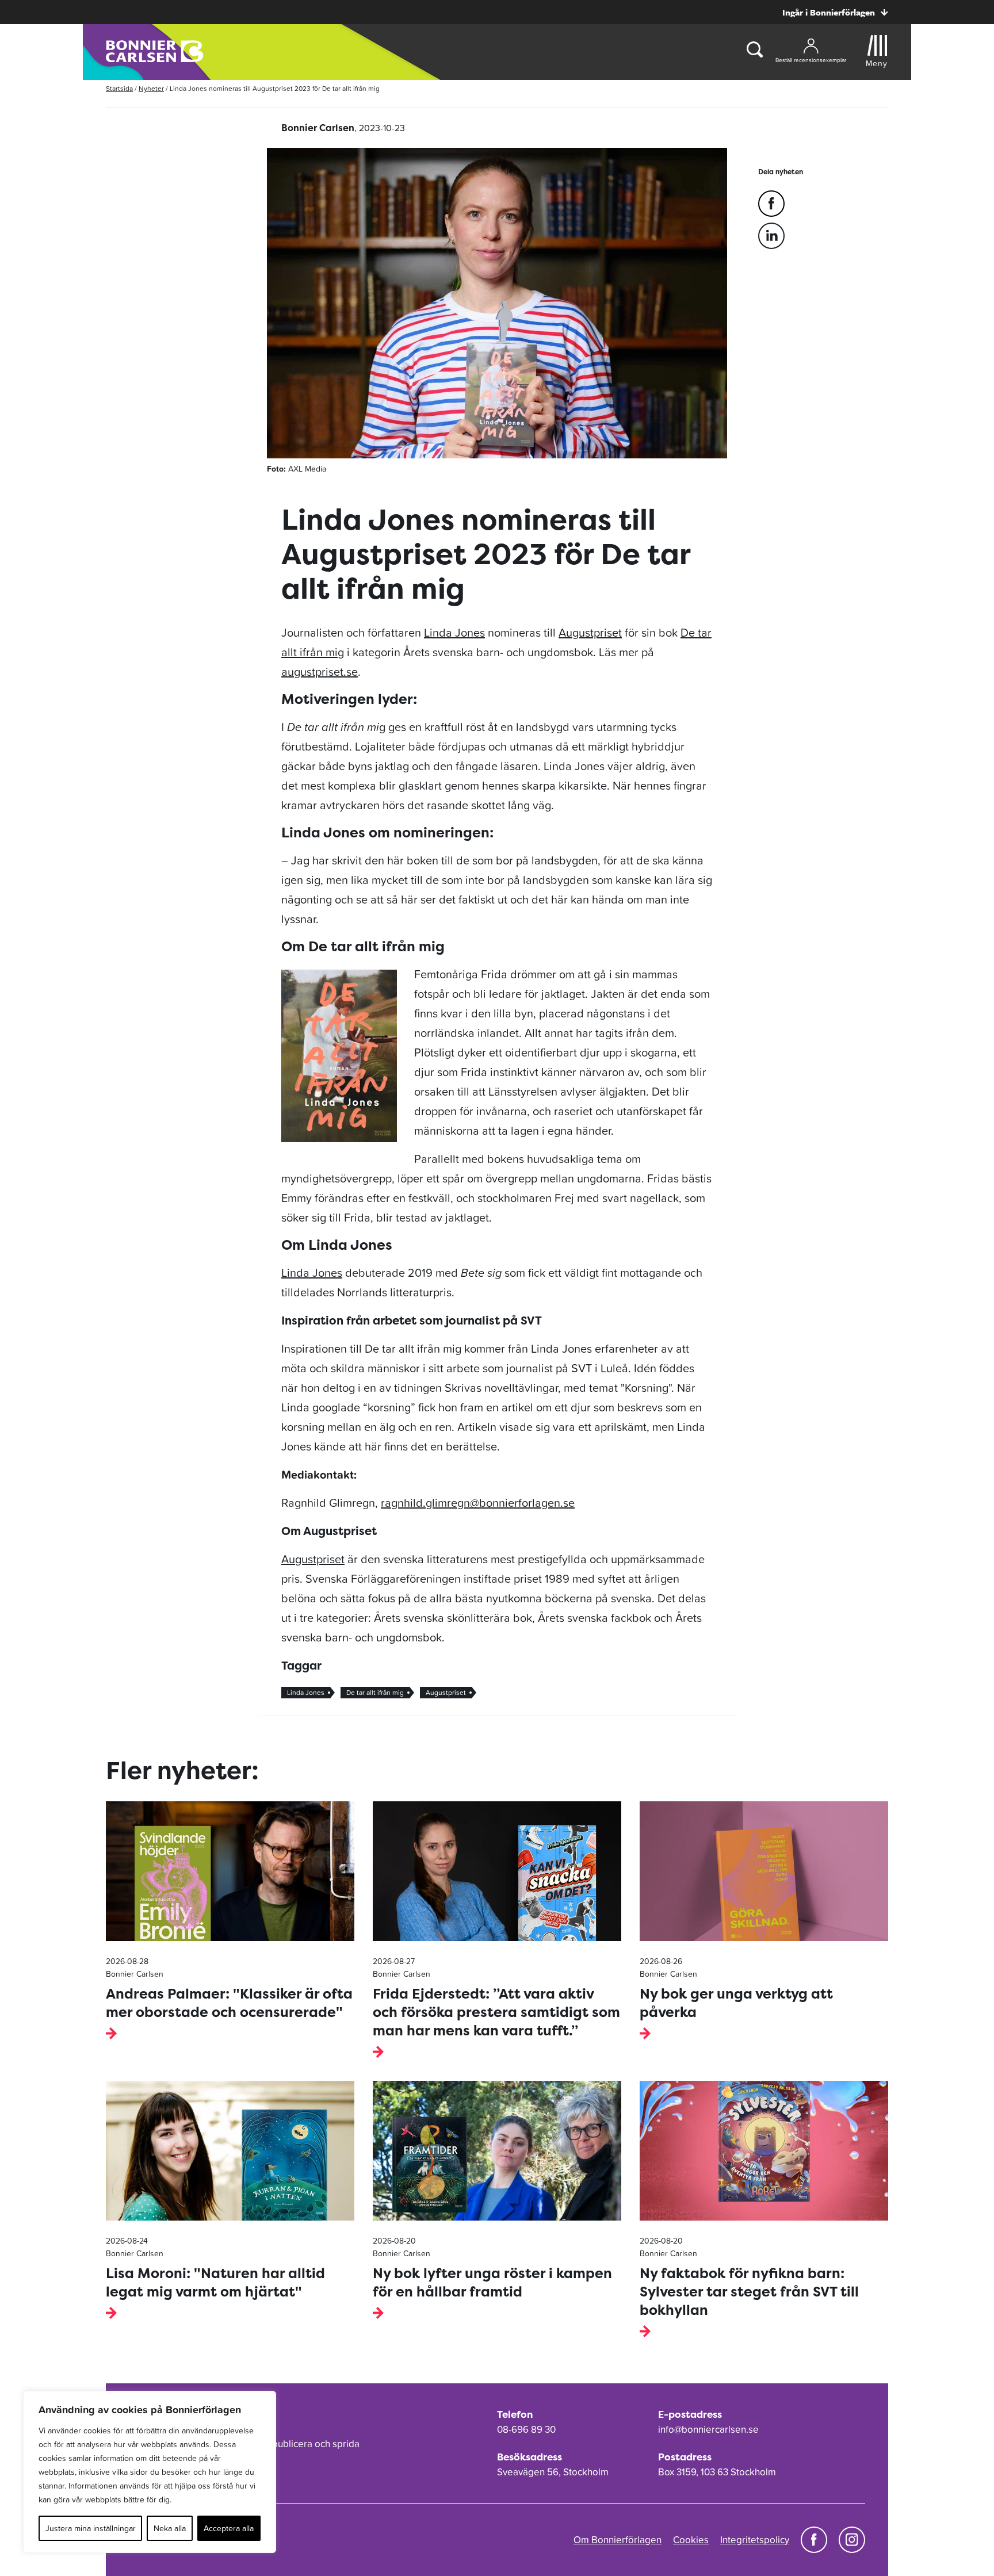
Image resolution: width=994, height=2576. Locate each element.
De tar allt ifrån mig (375, 1693)
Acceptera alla (229, 2528)
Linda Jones (454, 633)
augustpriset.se (320, 672)
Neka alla (170, 2528)
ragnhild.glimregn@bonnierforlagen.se (478, 1503)
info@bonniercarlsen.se (708, 2429)
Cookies (691, 2540)
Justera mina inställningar (91, 2528)
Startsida (119, 89)
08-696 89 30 (526, 2429)
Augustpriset (590, 633)
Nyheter (151, 89)
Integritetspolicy (755, 2540)
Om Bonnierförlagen (618, 2540)
